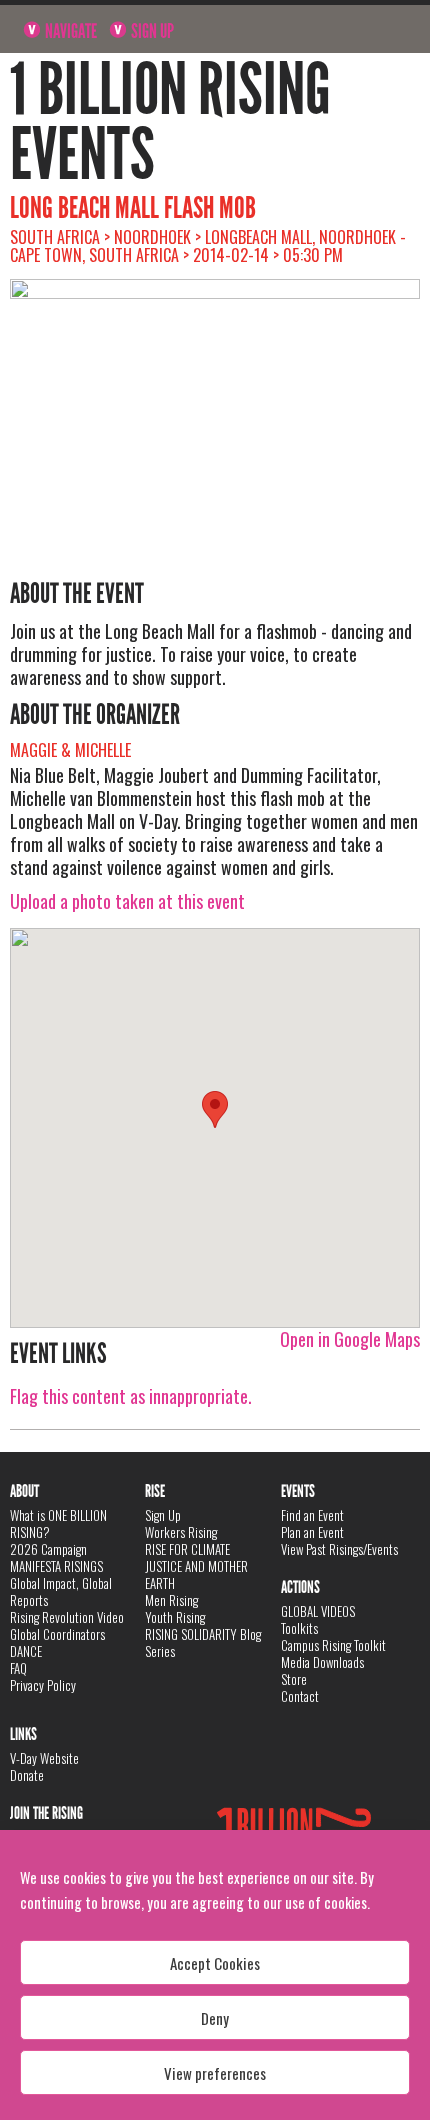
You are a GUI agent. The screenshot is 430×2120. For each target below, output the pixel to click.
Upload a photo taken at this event (127, 901)
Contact (300, 1696)
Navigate (69, 31)
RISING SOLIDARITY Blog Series (203, 1642)
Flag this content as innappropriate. (131, 1396)
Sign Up (151, 31)
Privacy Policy (43, 1685)
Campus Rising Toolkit (333, 1645)
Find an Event (312, 1515)
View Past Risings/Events (339, 1549)
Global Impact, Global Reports (61, 1591)
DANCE (26, 1651)
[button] (215, 1109)
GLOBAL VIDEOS (318, 1611)
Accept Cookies (215, 1963)
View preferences (215, 2073)
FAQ (18, 1668)
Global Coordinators (57, 1634)
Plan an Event (312, 1532)
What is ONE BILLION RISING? (58, 1523)
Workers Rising (181, 1532)
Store (294, 1679)
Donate (27, 1775)
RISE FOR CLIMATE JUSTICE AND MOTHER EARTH (196, 1566)
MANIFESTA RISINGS (56, 1566)
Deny (215, 2018)
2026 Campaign (48, 1549)
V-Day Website (44, 1758)
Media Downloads (322, 1662)
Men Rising (171, 1600)
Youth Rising (175, 1617)
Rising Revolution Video (67, 1617)
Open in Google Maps (350, 1339)
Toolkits (299, 1628)
